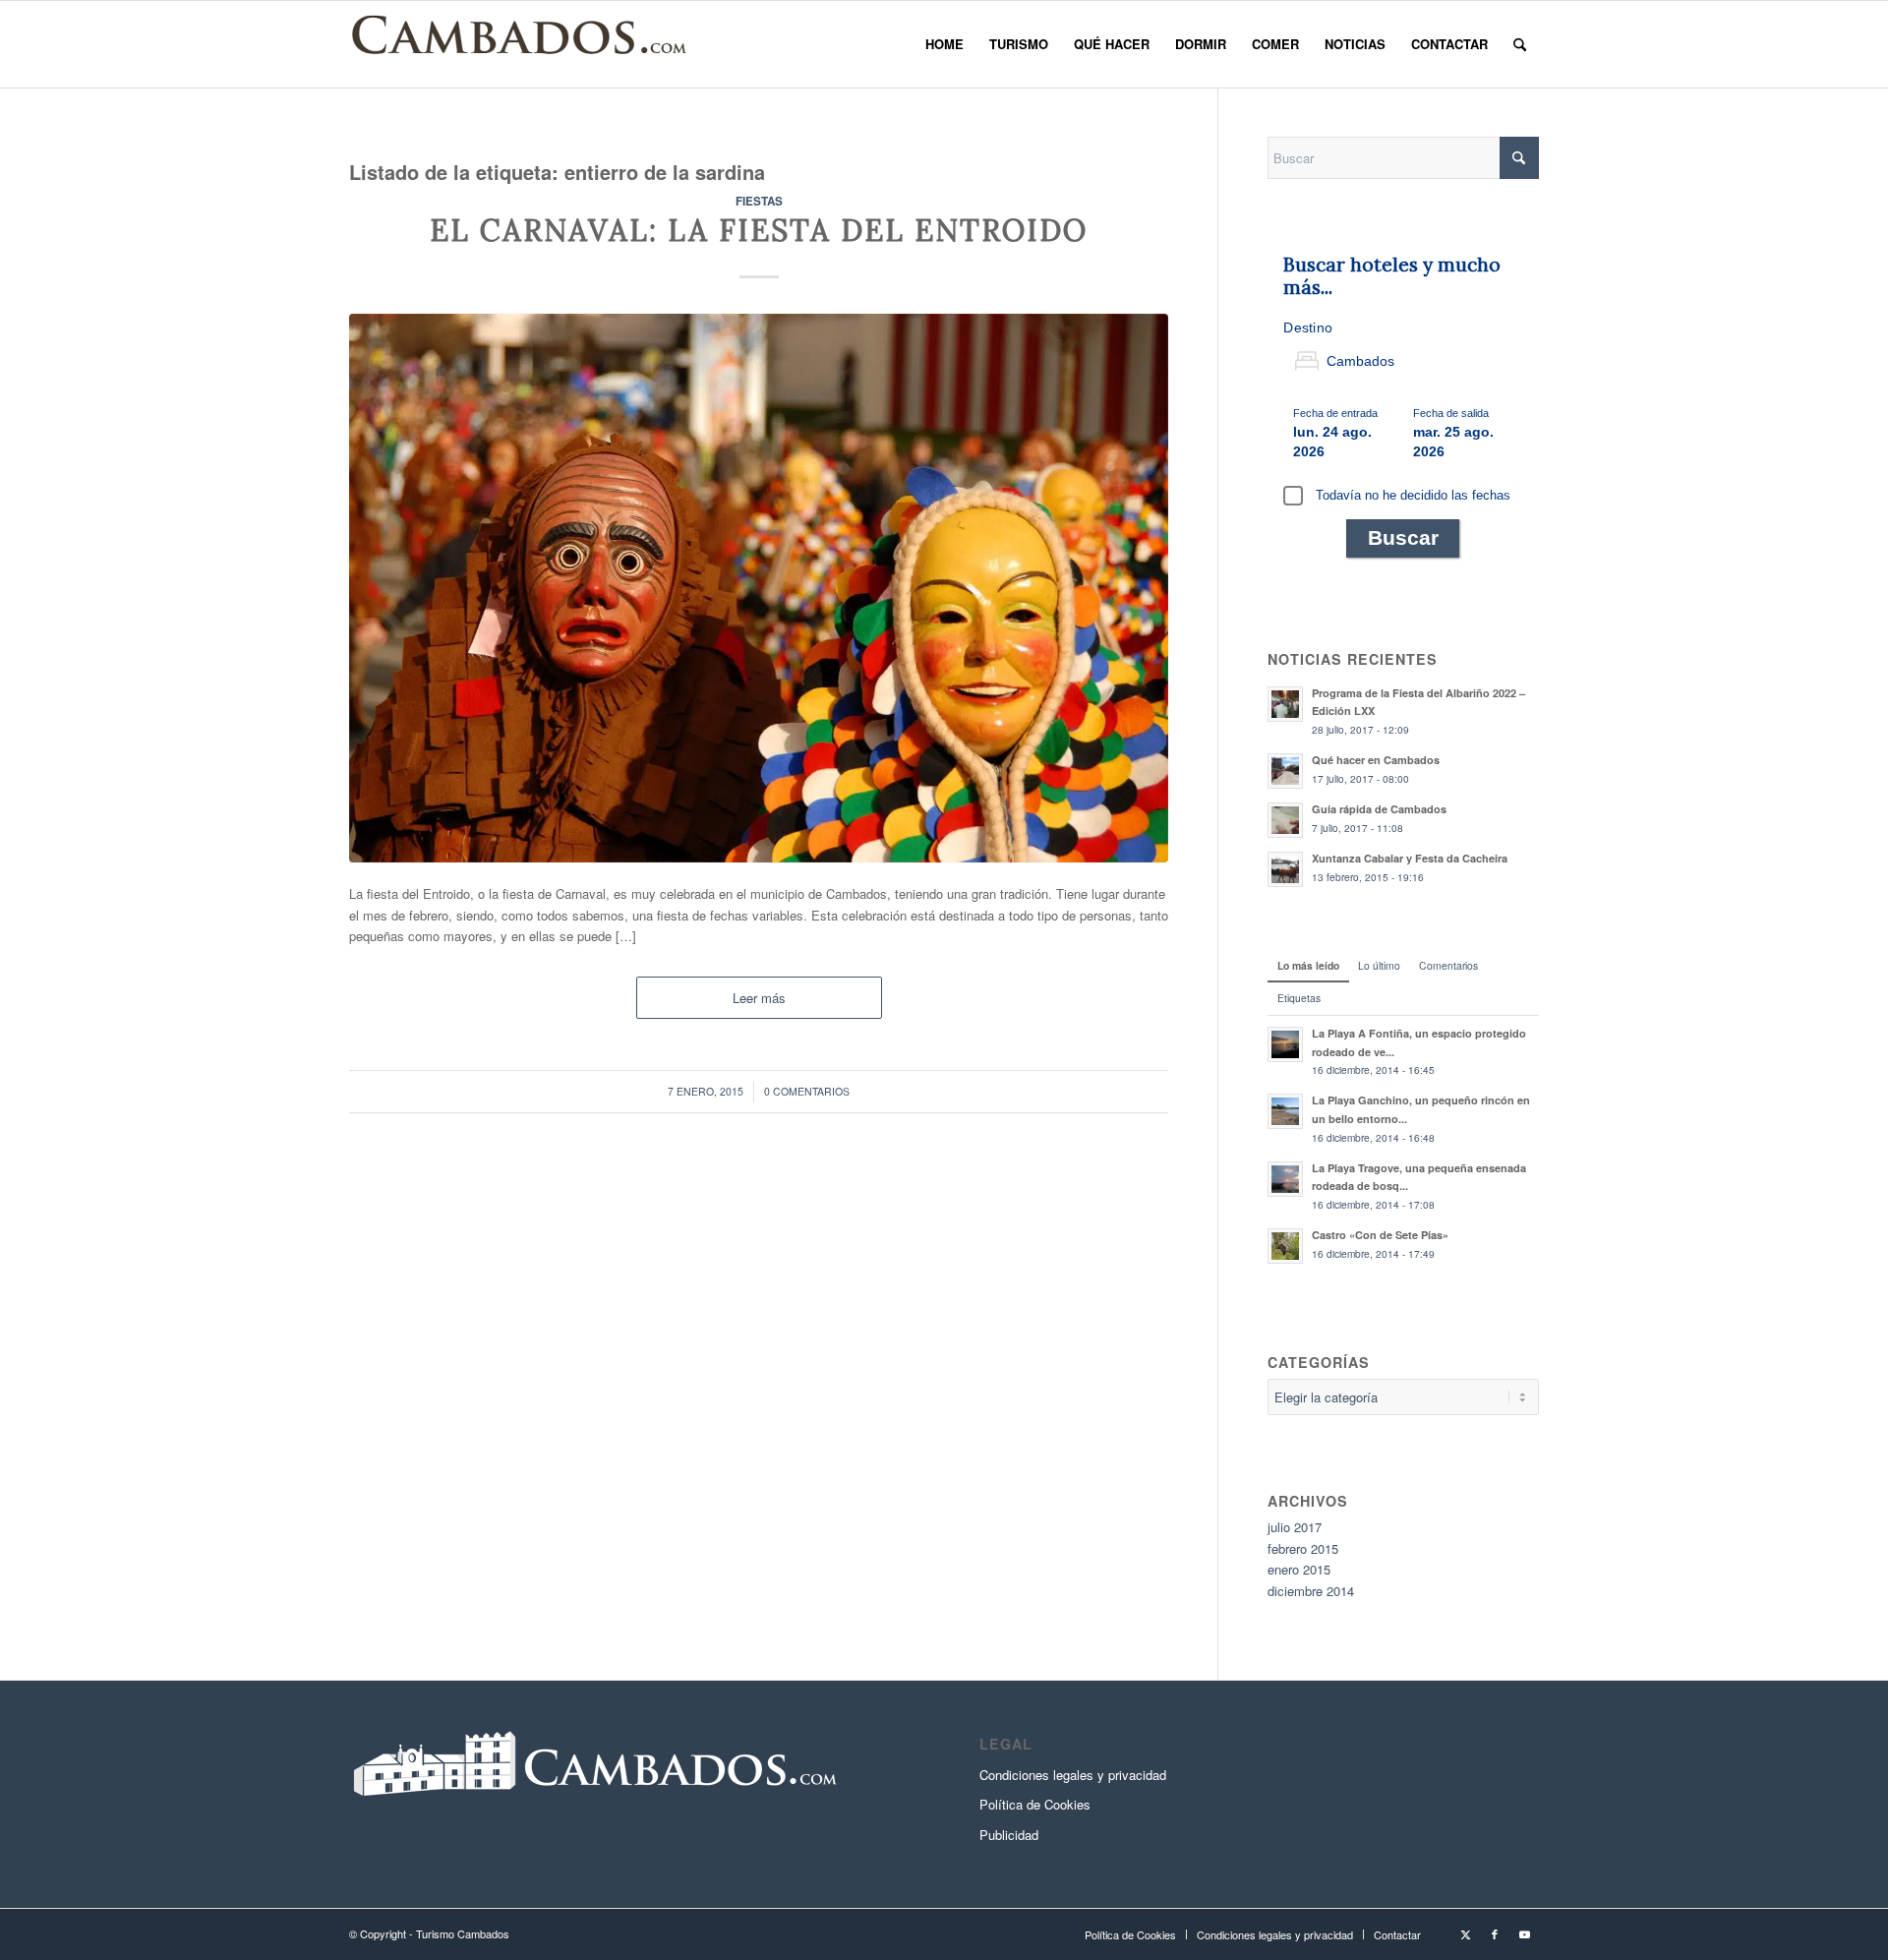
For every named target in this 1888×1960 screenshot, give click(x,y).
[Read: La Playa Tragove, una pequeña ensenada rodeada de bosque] (1285, 1179)
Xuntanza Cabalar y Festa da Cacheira (1410, 858)
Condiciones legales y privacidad (1073, 1775)
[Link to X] (1465, 1933)
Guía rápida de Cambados (1379, 809)
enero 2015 (1299, 1569)
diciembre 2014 (1311, 1591)
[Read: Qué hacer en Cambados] (1285, 771)
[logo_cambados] (521, 44)
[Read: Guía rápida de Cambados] (1285, 820)
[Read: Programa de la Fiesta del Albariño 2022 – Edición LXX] (1285, 704)
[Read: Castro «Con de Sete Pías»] (1285, 1246)
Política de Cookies (1035, 1804)
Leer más (759, 998)
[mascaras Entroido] (759, 588)
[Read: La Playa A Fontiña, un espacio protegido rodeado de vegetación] (1285, 1044)
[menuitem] (944, 44)
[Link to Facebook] (1495, 1933)
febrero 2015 (1303, 1548)
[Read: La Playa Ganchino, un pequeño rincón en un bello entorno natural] (1285, 1111)
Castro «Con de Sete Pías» (1380, 1235)
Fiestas (759, 201)
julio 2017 (1295, 1527)
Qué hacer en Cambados (1376, 760)
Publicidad (1009, 1835)
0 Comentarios (807, 1091)
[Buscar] (1520, 44)
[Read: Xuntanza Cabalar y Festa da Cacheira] (1285, 869)
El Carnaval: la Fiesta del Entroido (759, 230)
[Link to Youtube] (1524, 1933)
